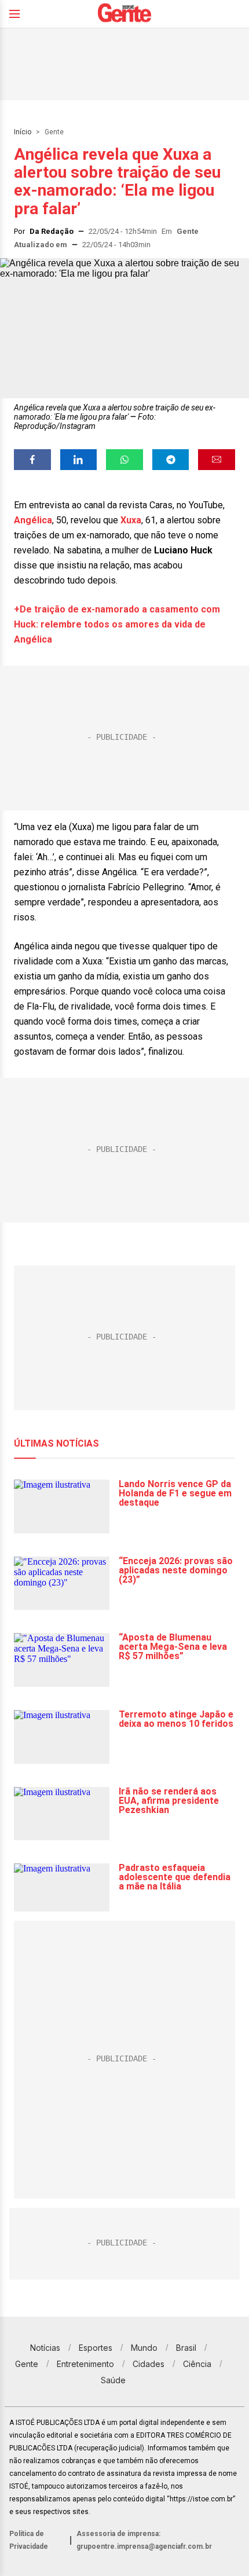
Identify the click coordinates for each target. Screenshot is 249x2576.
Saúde (113, 2380)
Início (23, 132)
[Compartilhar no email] (217, 460)
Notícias (45, 2348)
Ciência (197, 2364)
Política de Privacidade (29, 2540)
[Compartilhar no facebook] (32, 460)
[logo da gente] (124, 14)
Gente (54, 132)
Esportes (96, 2348)
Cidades (149, 2364)
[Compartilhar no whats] (124, 460)
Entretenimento (85, 2364)
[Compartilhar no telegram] (171, 460)
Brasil (186, 2348)
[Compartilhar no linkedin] (79, 460)
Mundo (144, 2348)
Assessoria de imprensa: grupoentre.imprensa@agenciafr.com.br (144, 2540)
